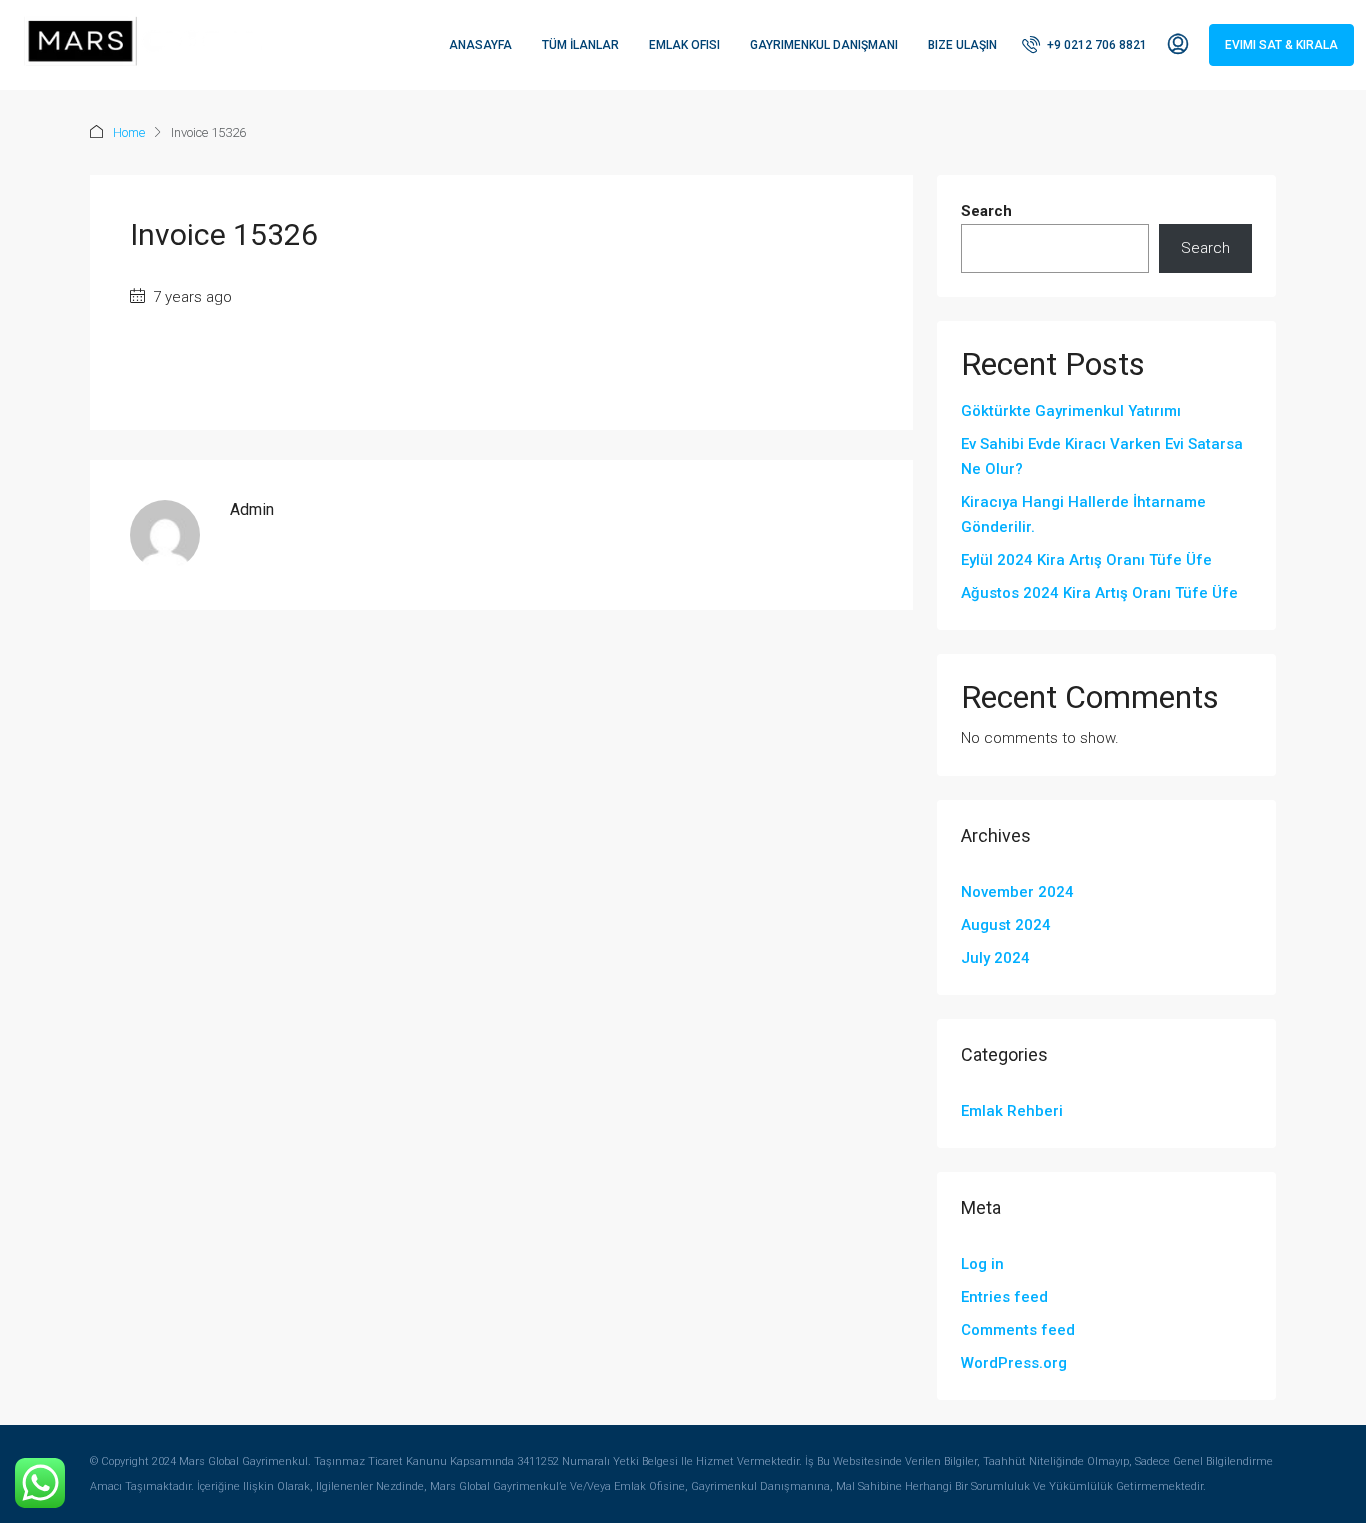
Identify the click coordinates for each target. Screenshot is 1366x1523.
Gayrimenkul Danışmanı (824, 45)
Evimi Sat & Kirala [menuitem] (1281, 45)
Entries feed (1004, 1297)
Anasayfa (480, 45)
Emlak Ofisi (684, 45)
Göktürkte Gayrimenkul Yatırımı (1071, 411)
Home (129, 132)
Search (986, 211)
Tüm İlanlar (580, 45)
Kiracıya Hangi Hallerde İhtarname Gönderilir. (1083, 514)
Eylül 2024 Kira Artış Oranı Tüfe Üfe (1086, 560)
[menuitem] (1084, 45)
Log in (982, 1264)
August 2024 (1006, 925)
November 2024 (1017, 892)
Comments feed (1018, 1330)
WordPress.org (1014, 1363)
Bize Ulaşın (962, 45)
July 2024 (995, 958)
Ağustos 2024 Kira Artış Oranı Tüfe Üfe (1099, 593)
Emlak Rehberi (1012, 1111)
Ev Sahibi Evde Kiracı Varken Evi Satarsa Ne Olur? (1102, 456)
